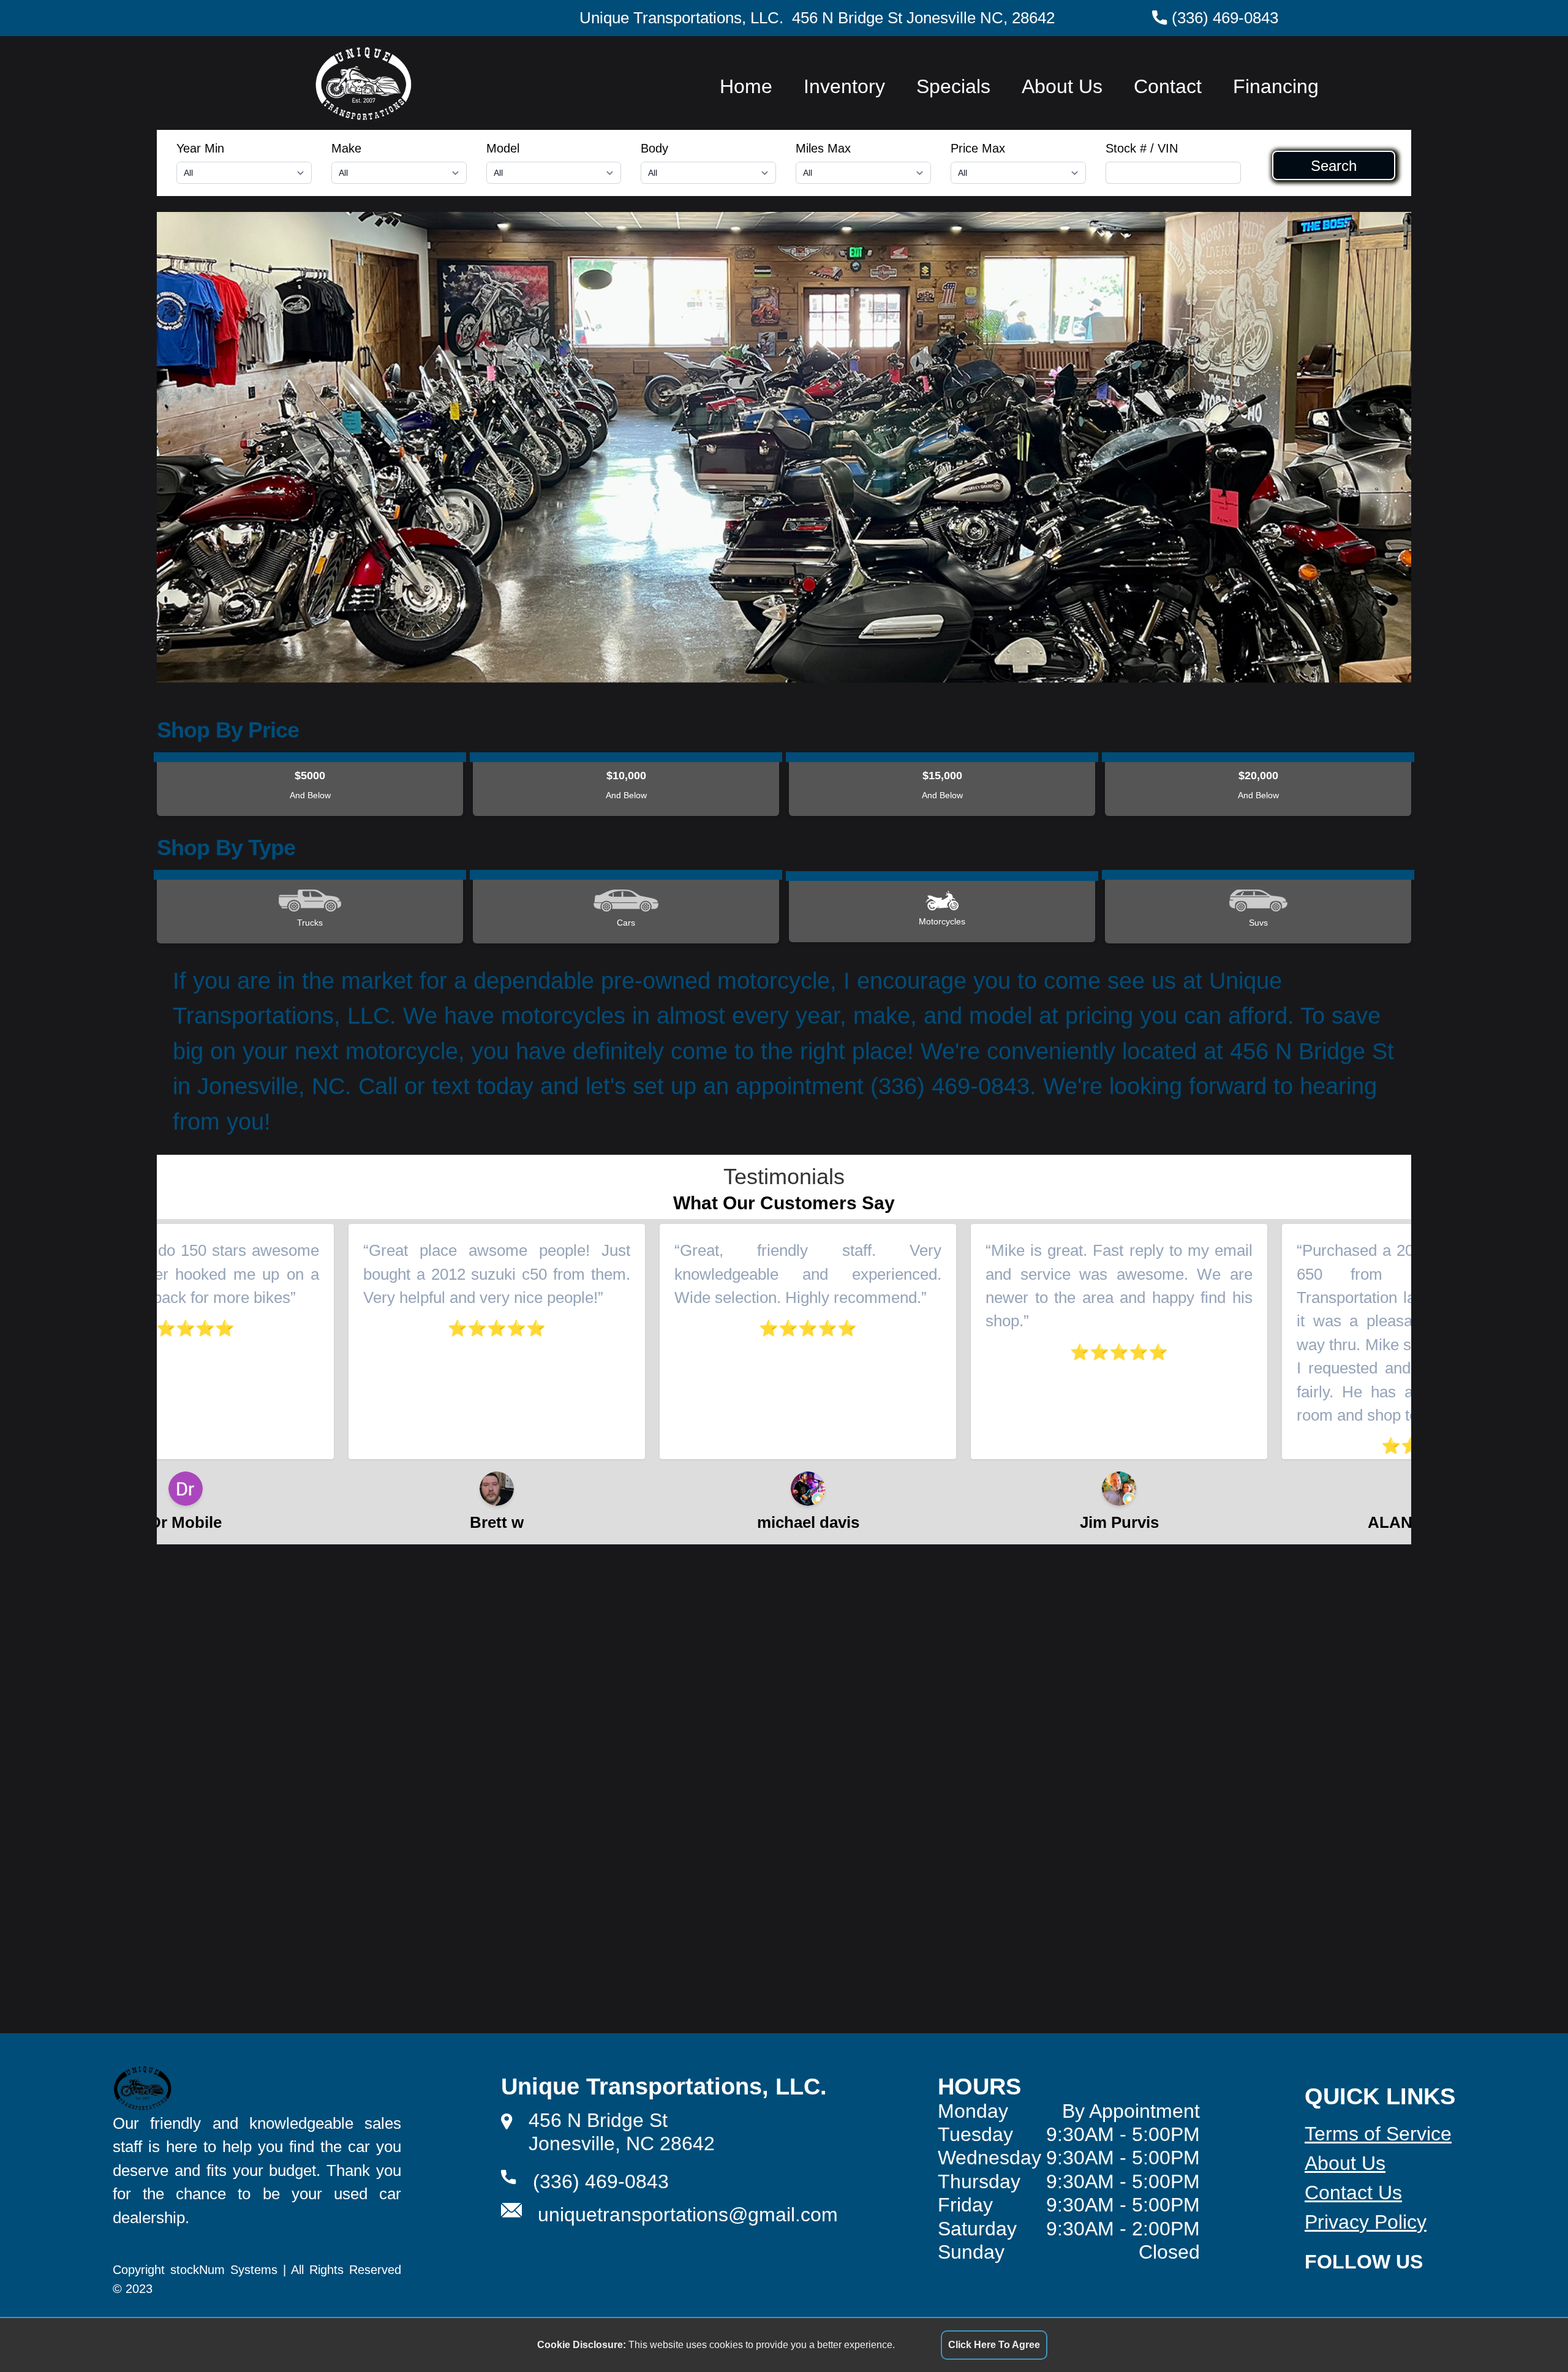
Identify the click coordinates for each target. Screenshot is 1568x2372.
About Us (1062, 86)
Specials (953, 86)
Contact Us (1353, 2193)
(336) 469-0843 (1225, 18)
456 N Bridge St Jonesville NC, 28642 (923, 18)
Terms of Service (1378, 2134)
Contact (1168, 86)
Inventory (844, 86)
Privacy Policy (1366, 2222)
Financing (1276, 86)
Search (1334, 165)
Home (746, 86)
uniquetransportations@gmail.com (688, 2215)
